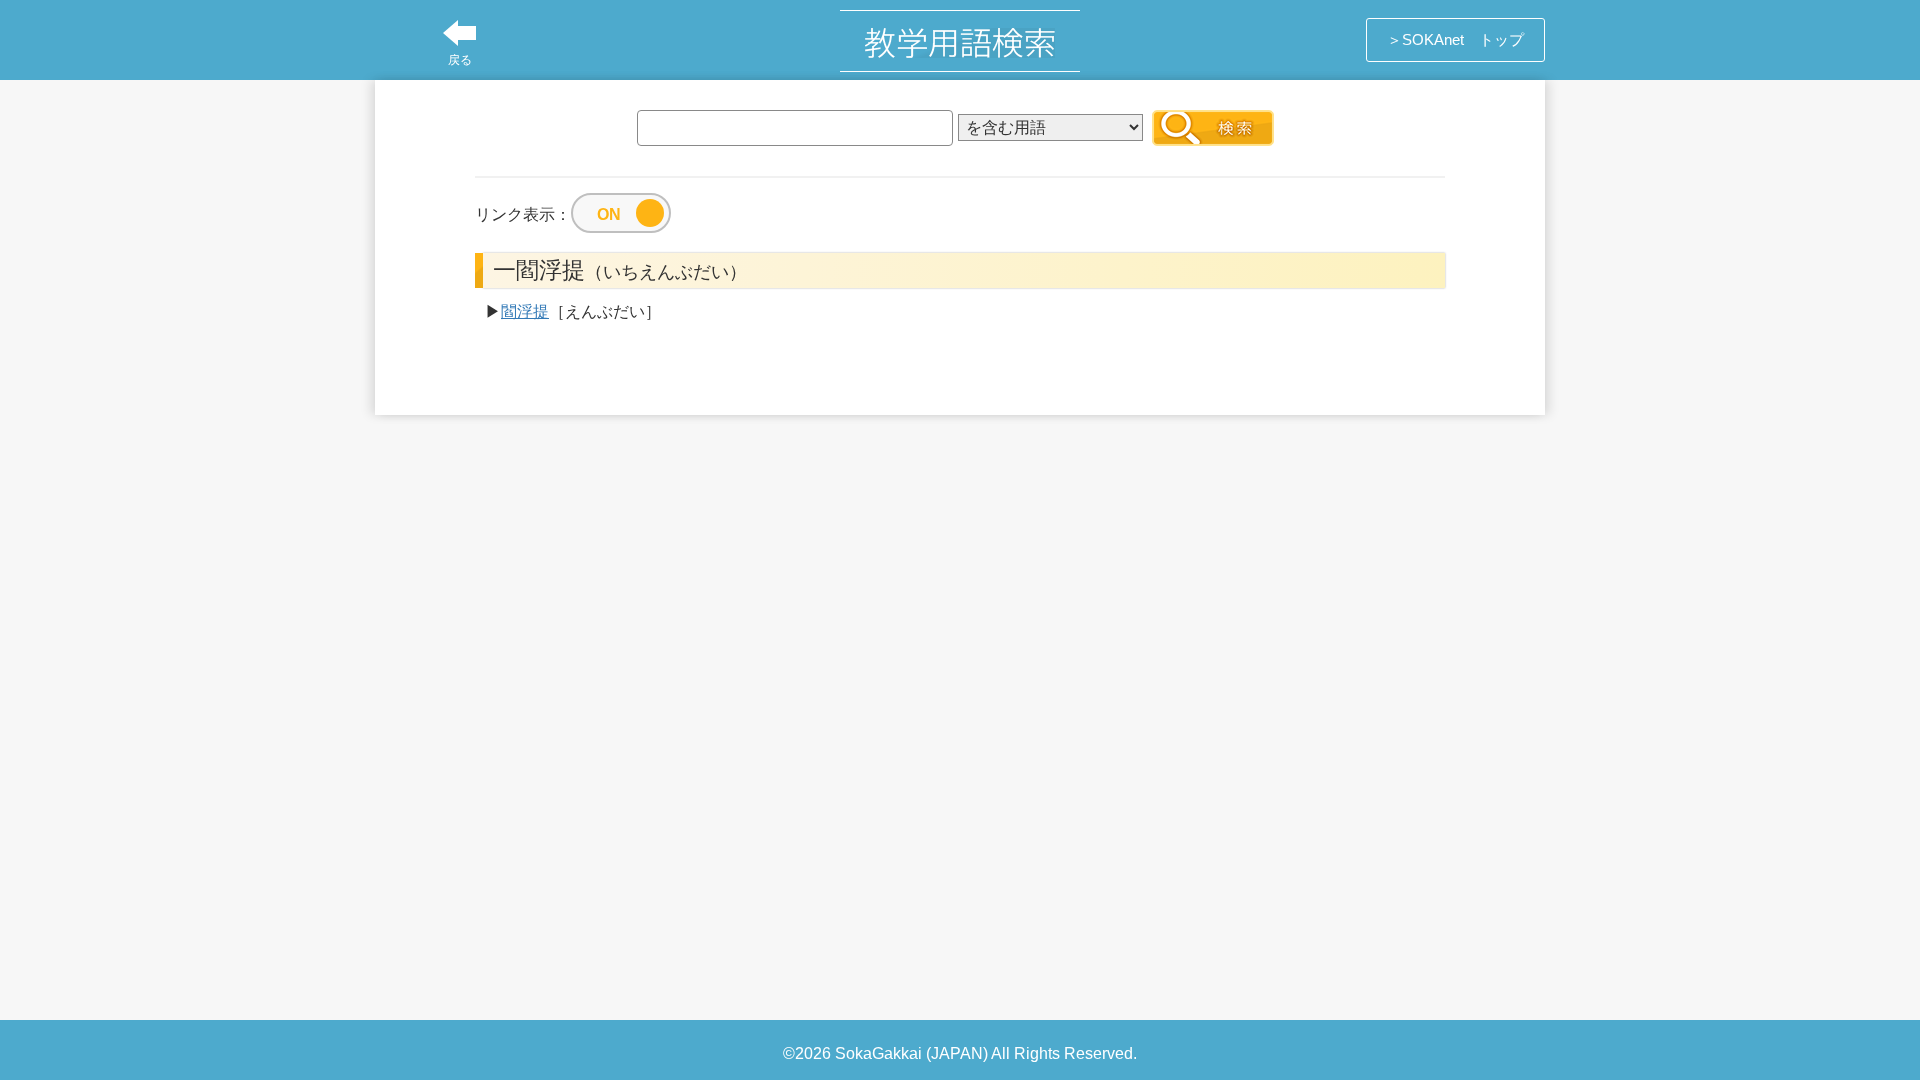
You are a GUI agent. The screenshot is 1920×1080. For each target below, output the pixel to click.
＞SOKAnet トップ (1455, 39)
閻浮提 (525, 311)
